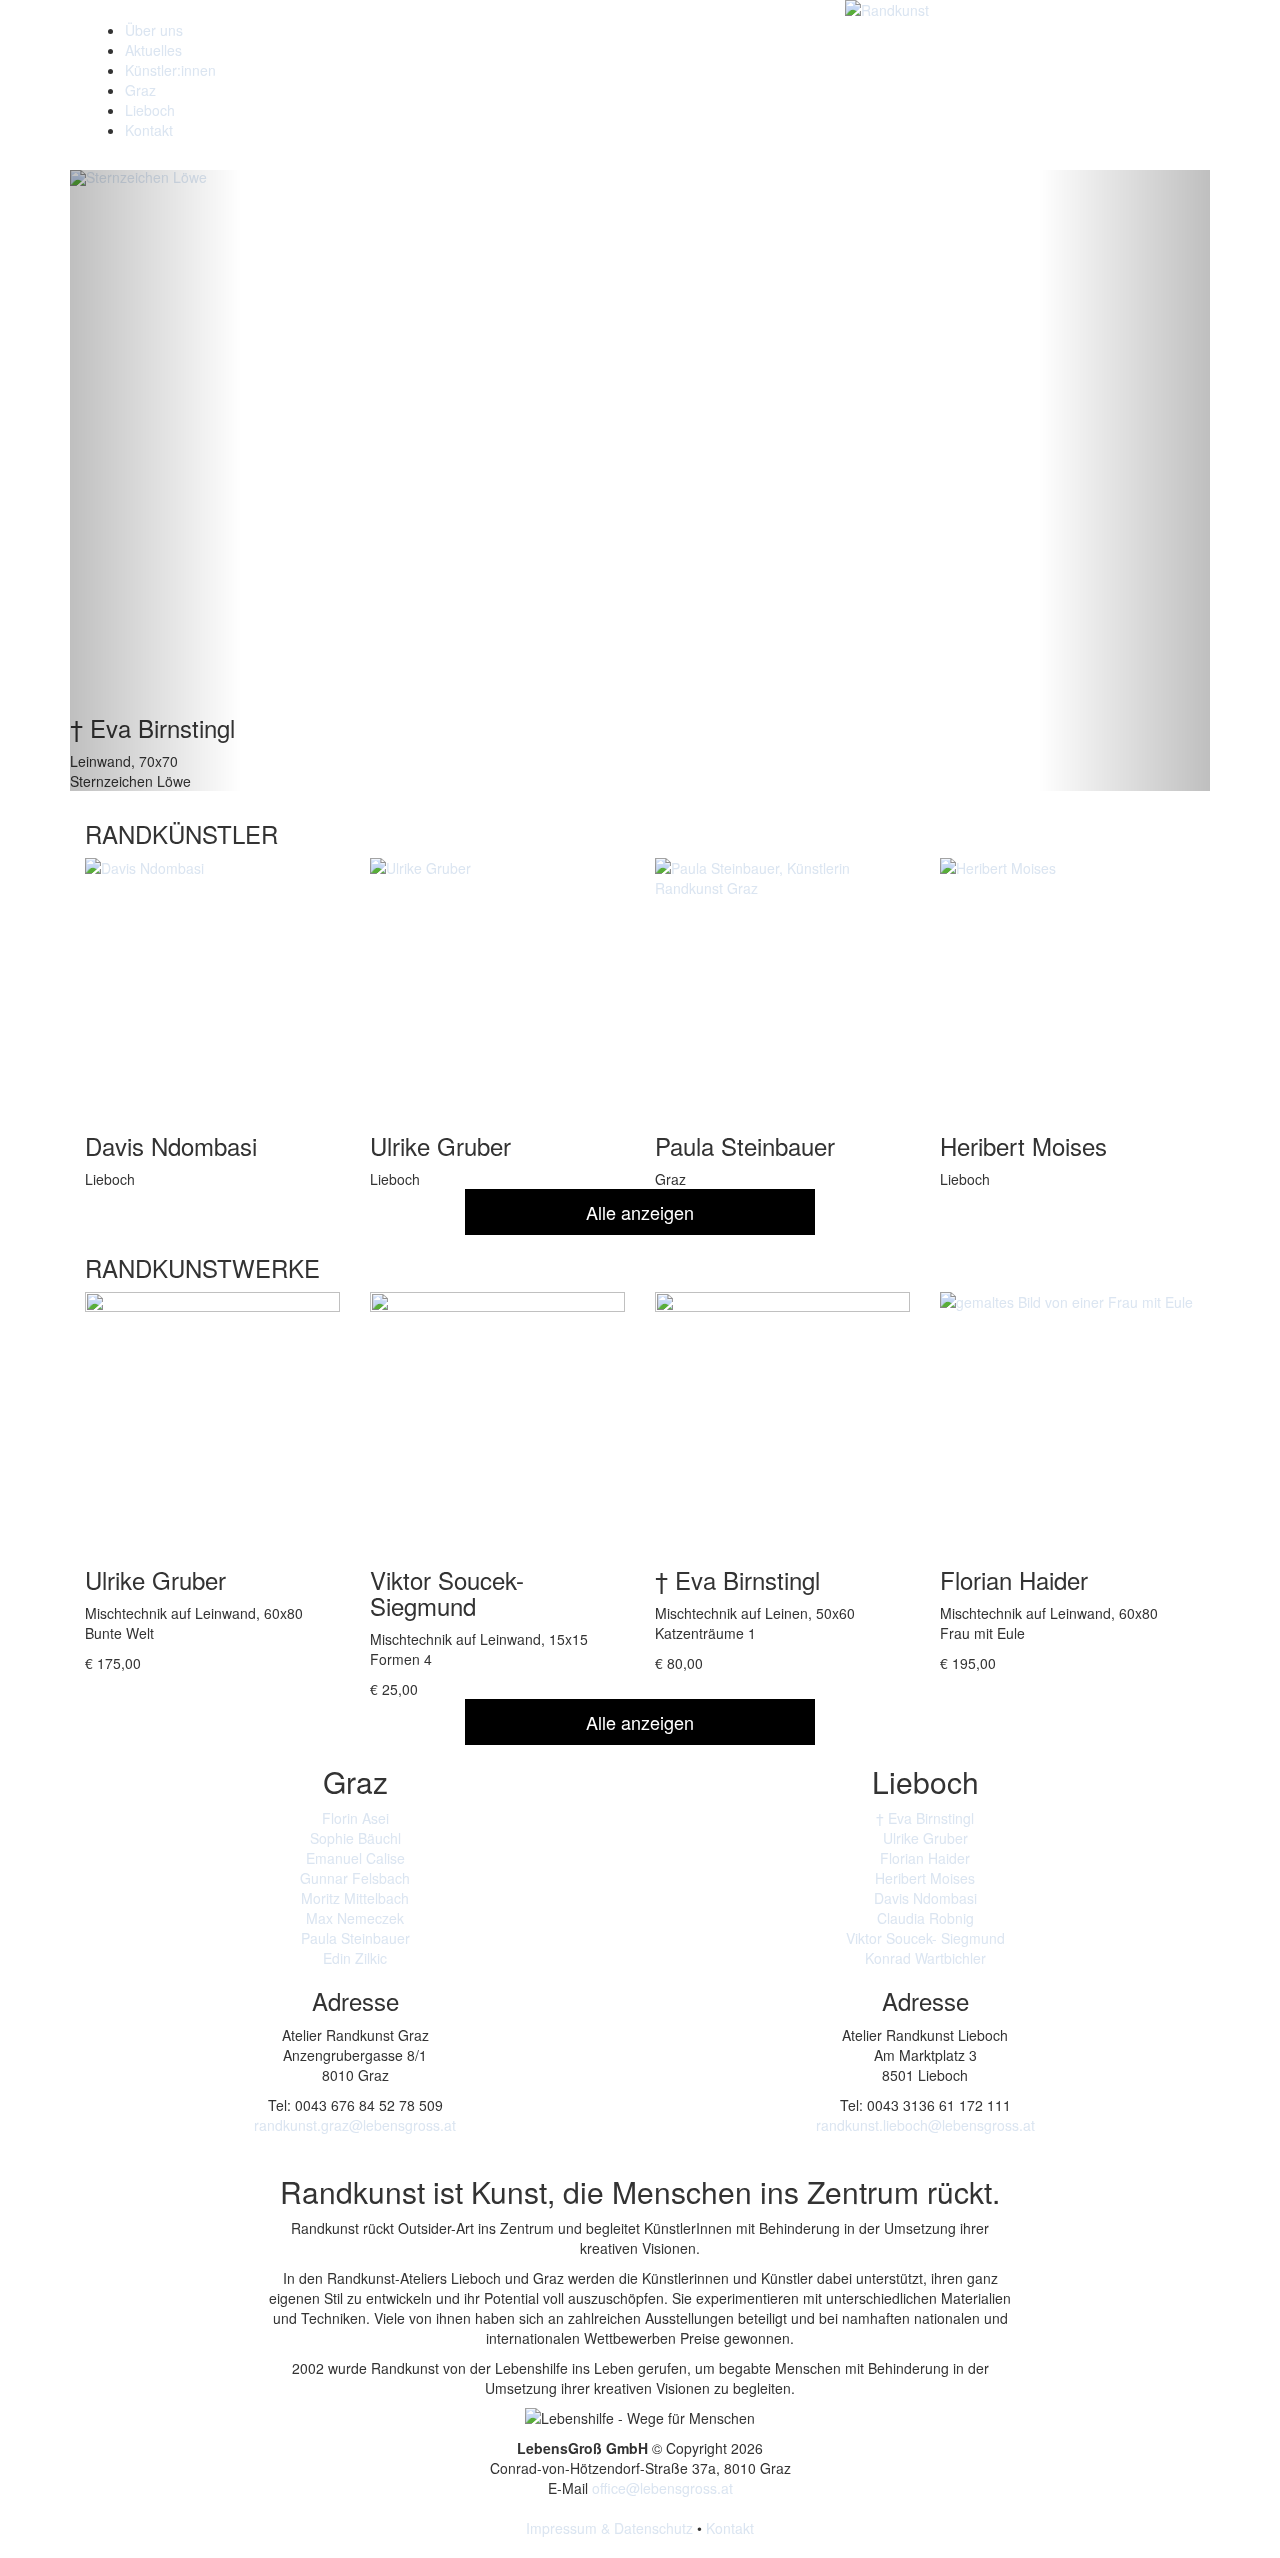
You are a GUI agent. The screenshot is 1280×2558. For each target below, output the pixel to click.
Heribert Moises (925, 1878)
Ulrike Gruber (925, 1838)
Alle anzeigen (640, 1212)
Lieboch (150, 110)
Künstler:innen (170, 70)
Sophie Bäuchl (355, 1838)
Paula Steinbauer (355, 1938)
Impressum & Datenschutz (609, 2528)
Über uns (154, 30)
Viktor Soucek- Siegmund (925, 1938)
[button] (155, 480)
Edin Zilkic (355, 1958)
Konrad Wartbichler (925, 1958)
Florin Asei (355, 1818)
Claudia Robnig (925, 1918)
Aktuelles (153, 50)
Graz (140, 90)
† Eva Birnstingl (925, 1818)
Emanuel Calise (355, 1858)
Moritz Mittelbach (355, 1898)
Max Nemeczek (355, 1918)
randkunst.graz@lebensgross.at (355, 2125)
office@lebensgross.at (662, 2488)
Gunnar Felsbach (355, 1878)
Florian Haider (925, 1858)
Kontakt (149, 130)
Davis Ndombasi (925, 1898)
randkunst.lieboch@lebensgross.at (925, 2125)
